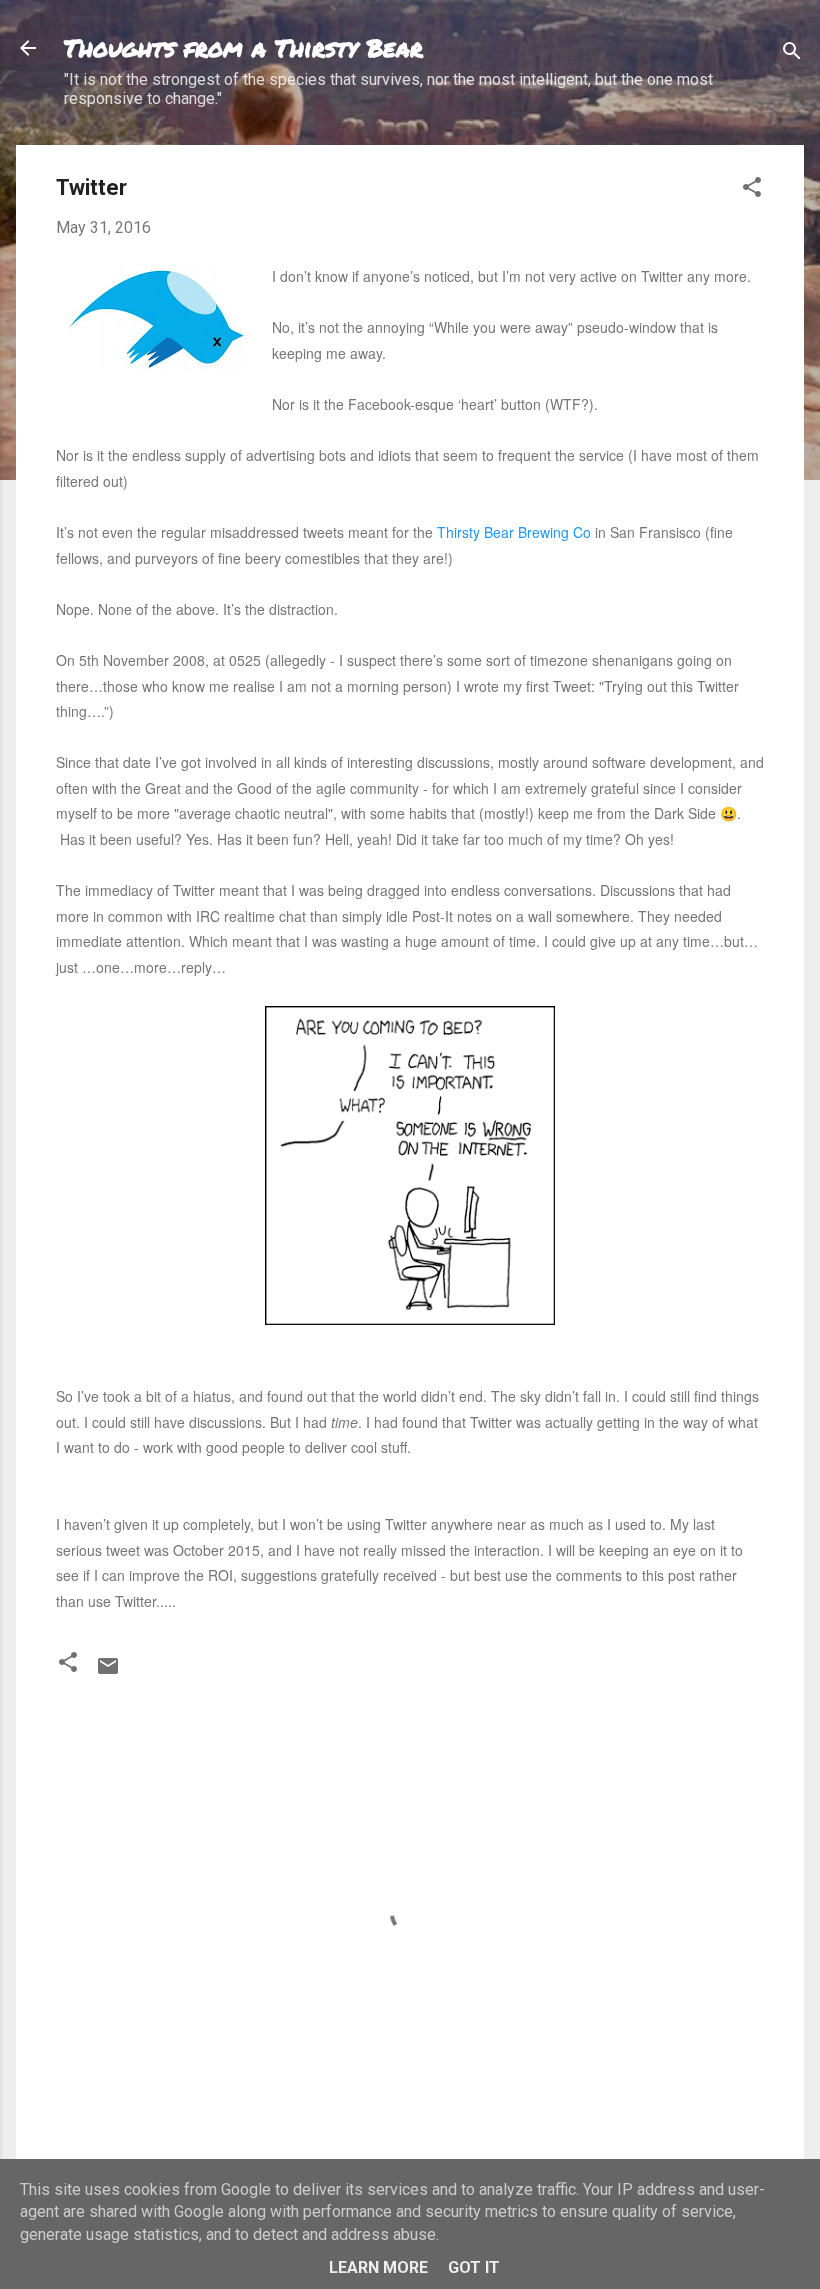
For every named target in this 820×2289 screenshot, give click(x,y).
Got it (474, 2267)
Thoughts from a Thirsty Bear (243, 47)
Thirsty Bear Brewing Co (514, 532)
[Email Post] (108, 1672)
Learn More (378, 2267)
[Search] (792, 54)
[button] (752, 190)
